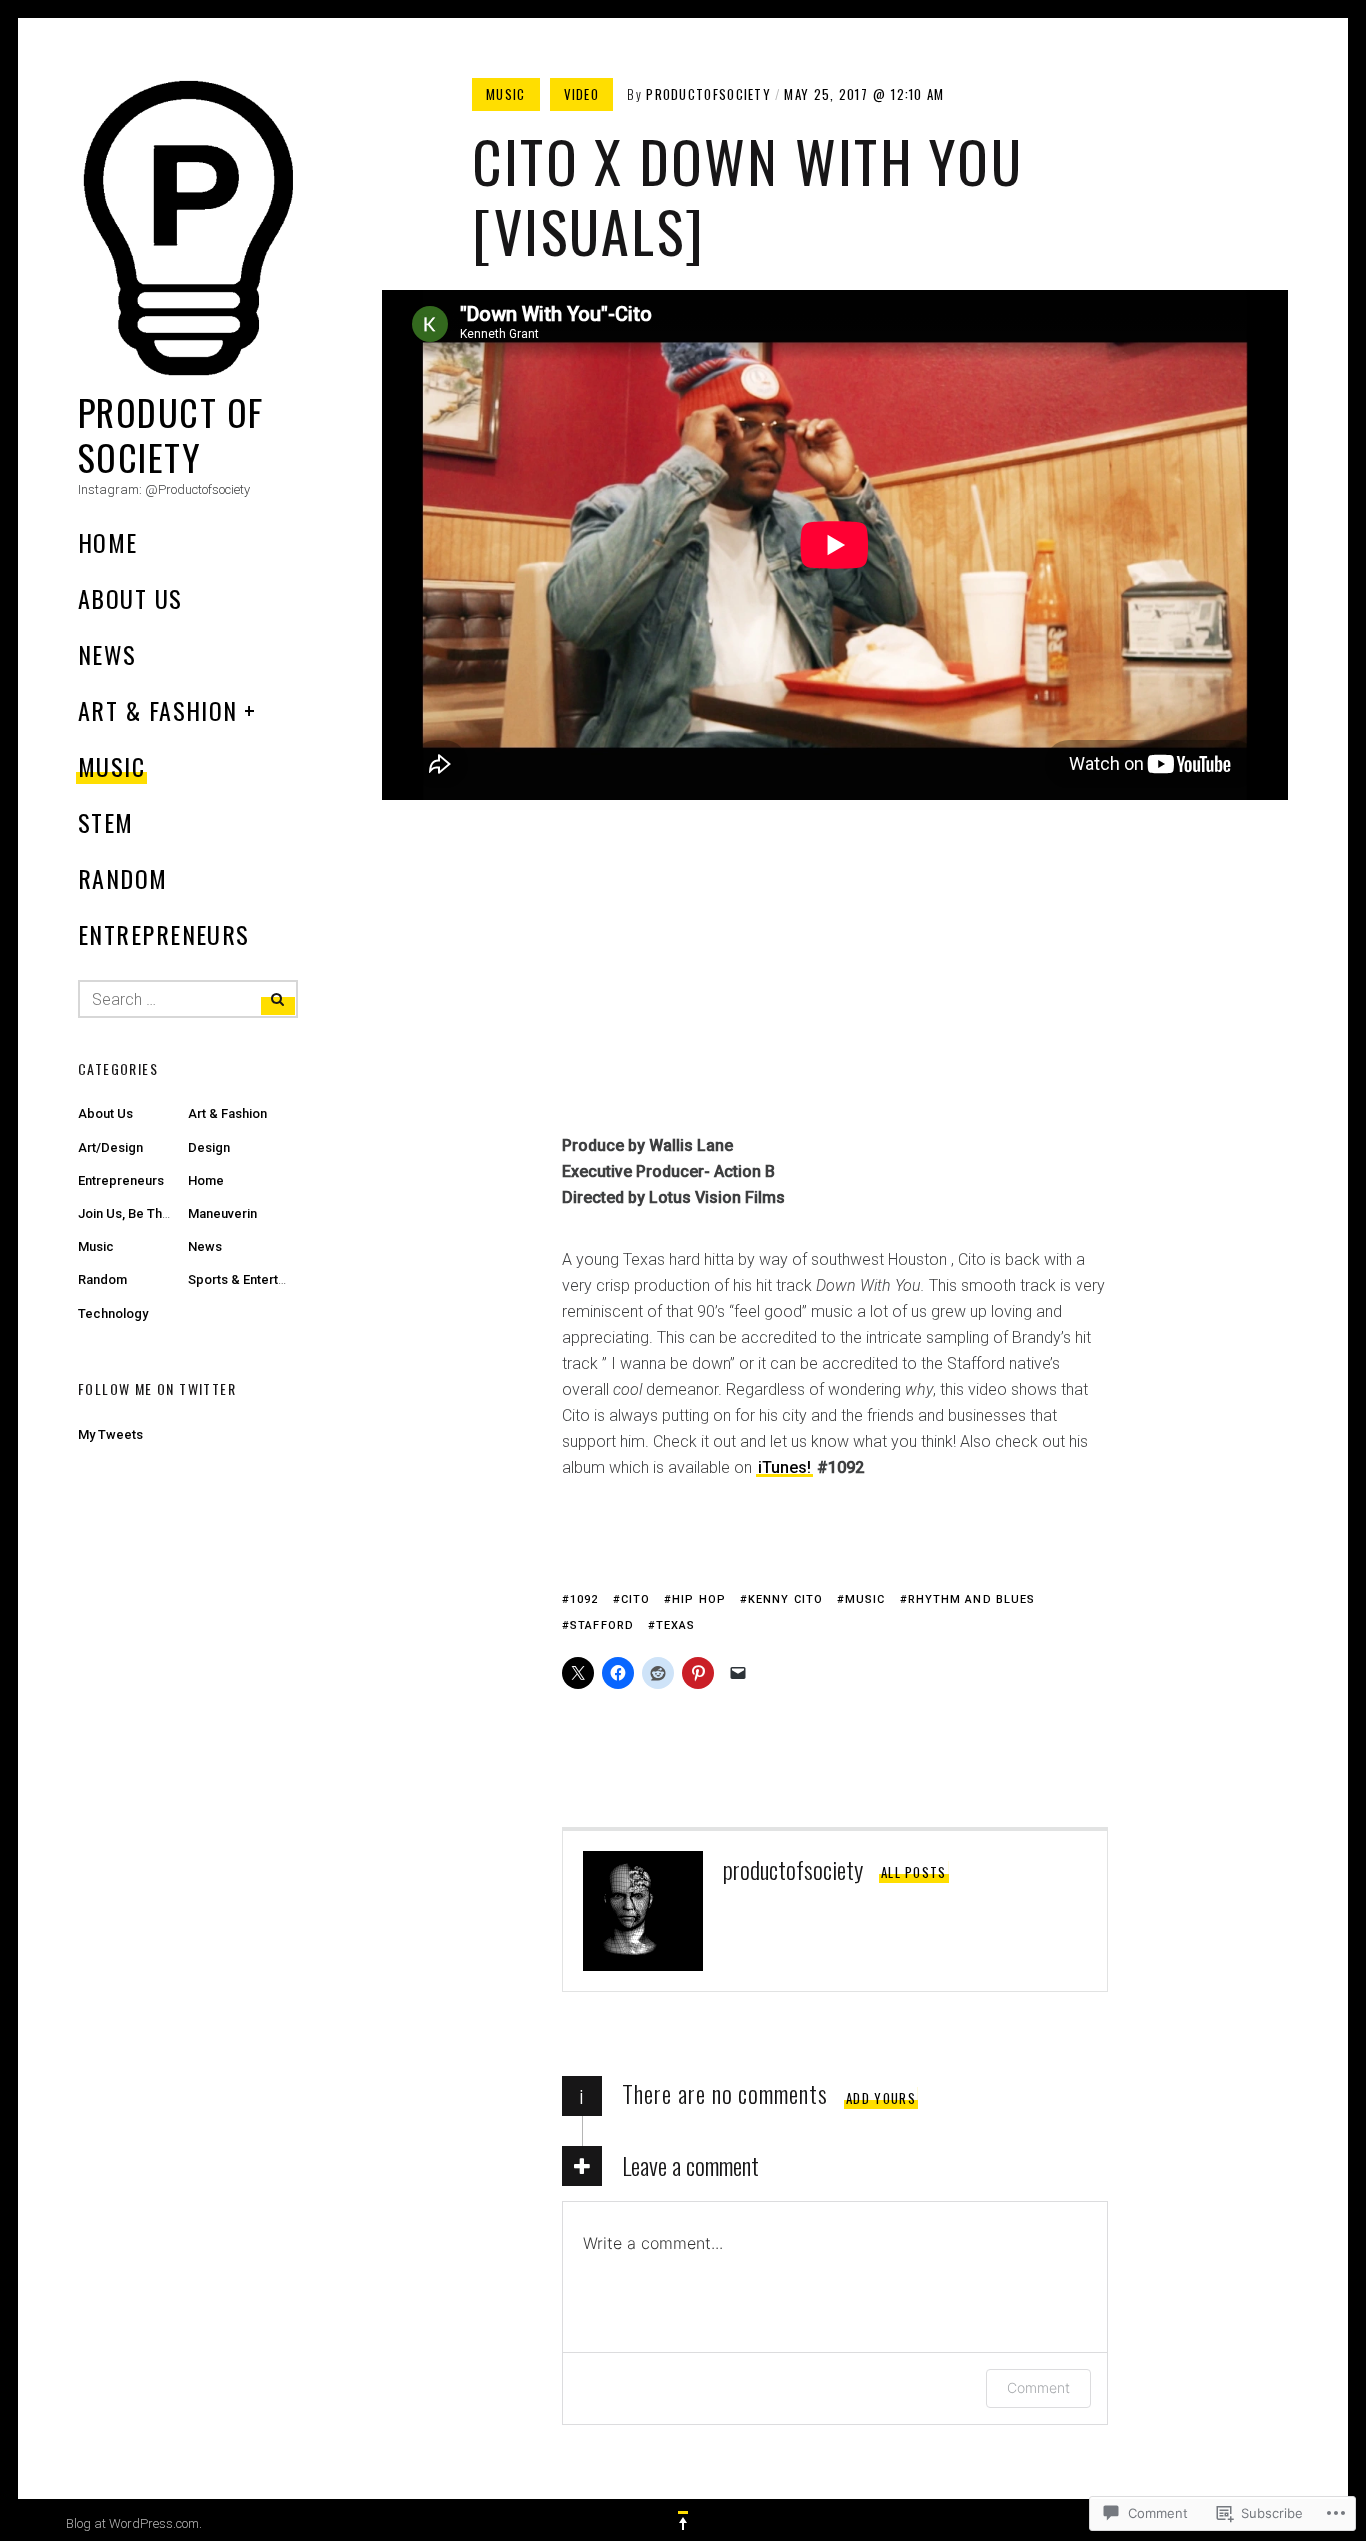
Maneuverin (222, 1213)
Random (123, 878)
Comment (1038, 2387)
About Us (130, 598)
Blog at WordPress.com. (134, 2523)
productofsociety (708, 94)
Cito (635, 1599)
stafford (602, 1625)
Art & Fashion (158, 710)
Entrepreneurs (164, 934)
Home (108, 542)
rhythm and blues (972, 1599)
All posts (914, 1872)
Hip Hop (699, 1599)
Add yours (881, 2098)
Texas (676, 1625)
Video (582, 94)
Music (111, 766)
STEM (106, 822)
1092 (584, 1599)
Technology (113, 1313)
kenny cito (785, 1599)
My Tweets (110, 1434)
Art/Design (110, 1147)
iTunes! (784, 1467)
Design (209, 1147)
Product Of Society (170, 434)
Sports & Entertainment (256, 1279)
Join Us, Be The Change (148, 1213)
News (107, 654)
